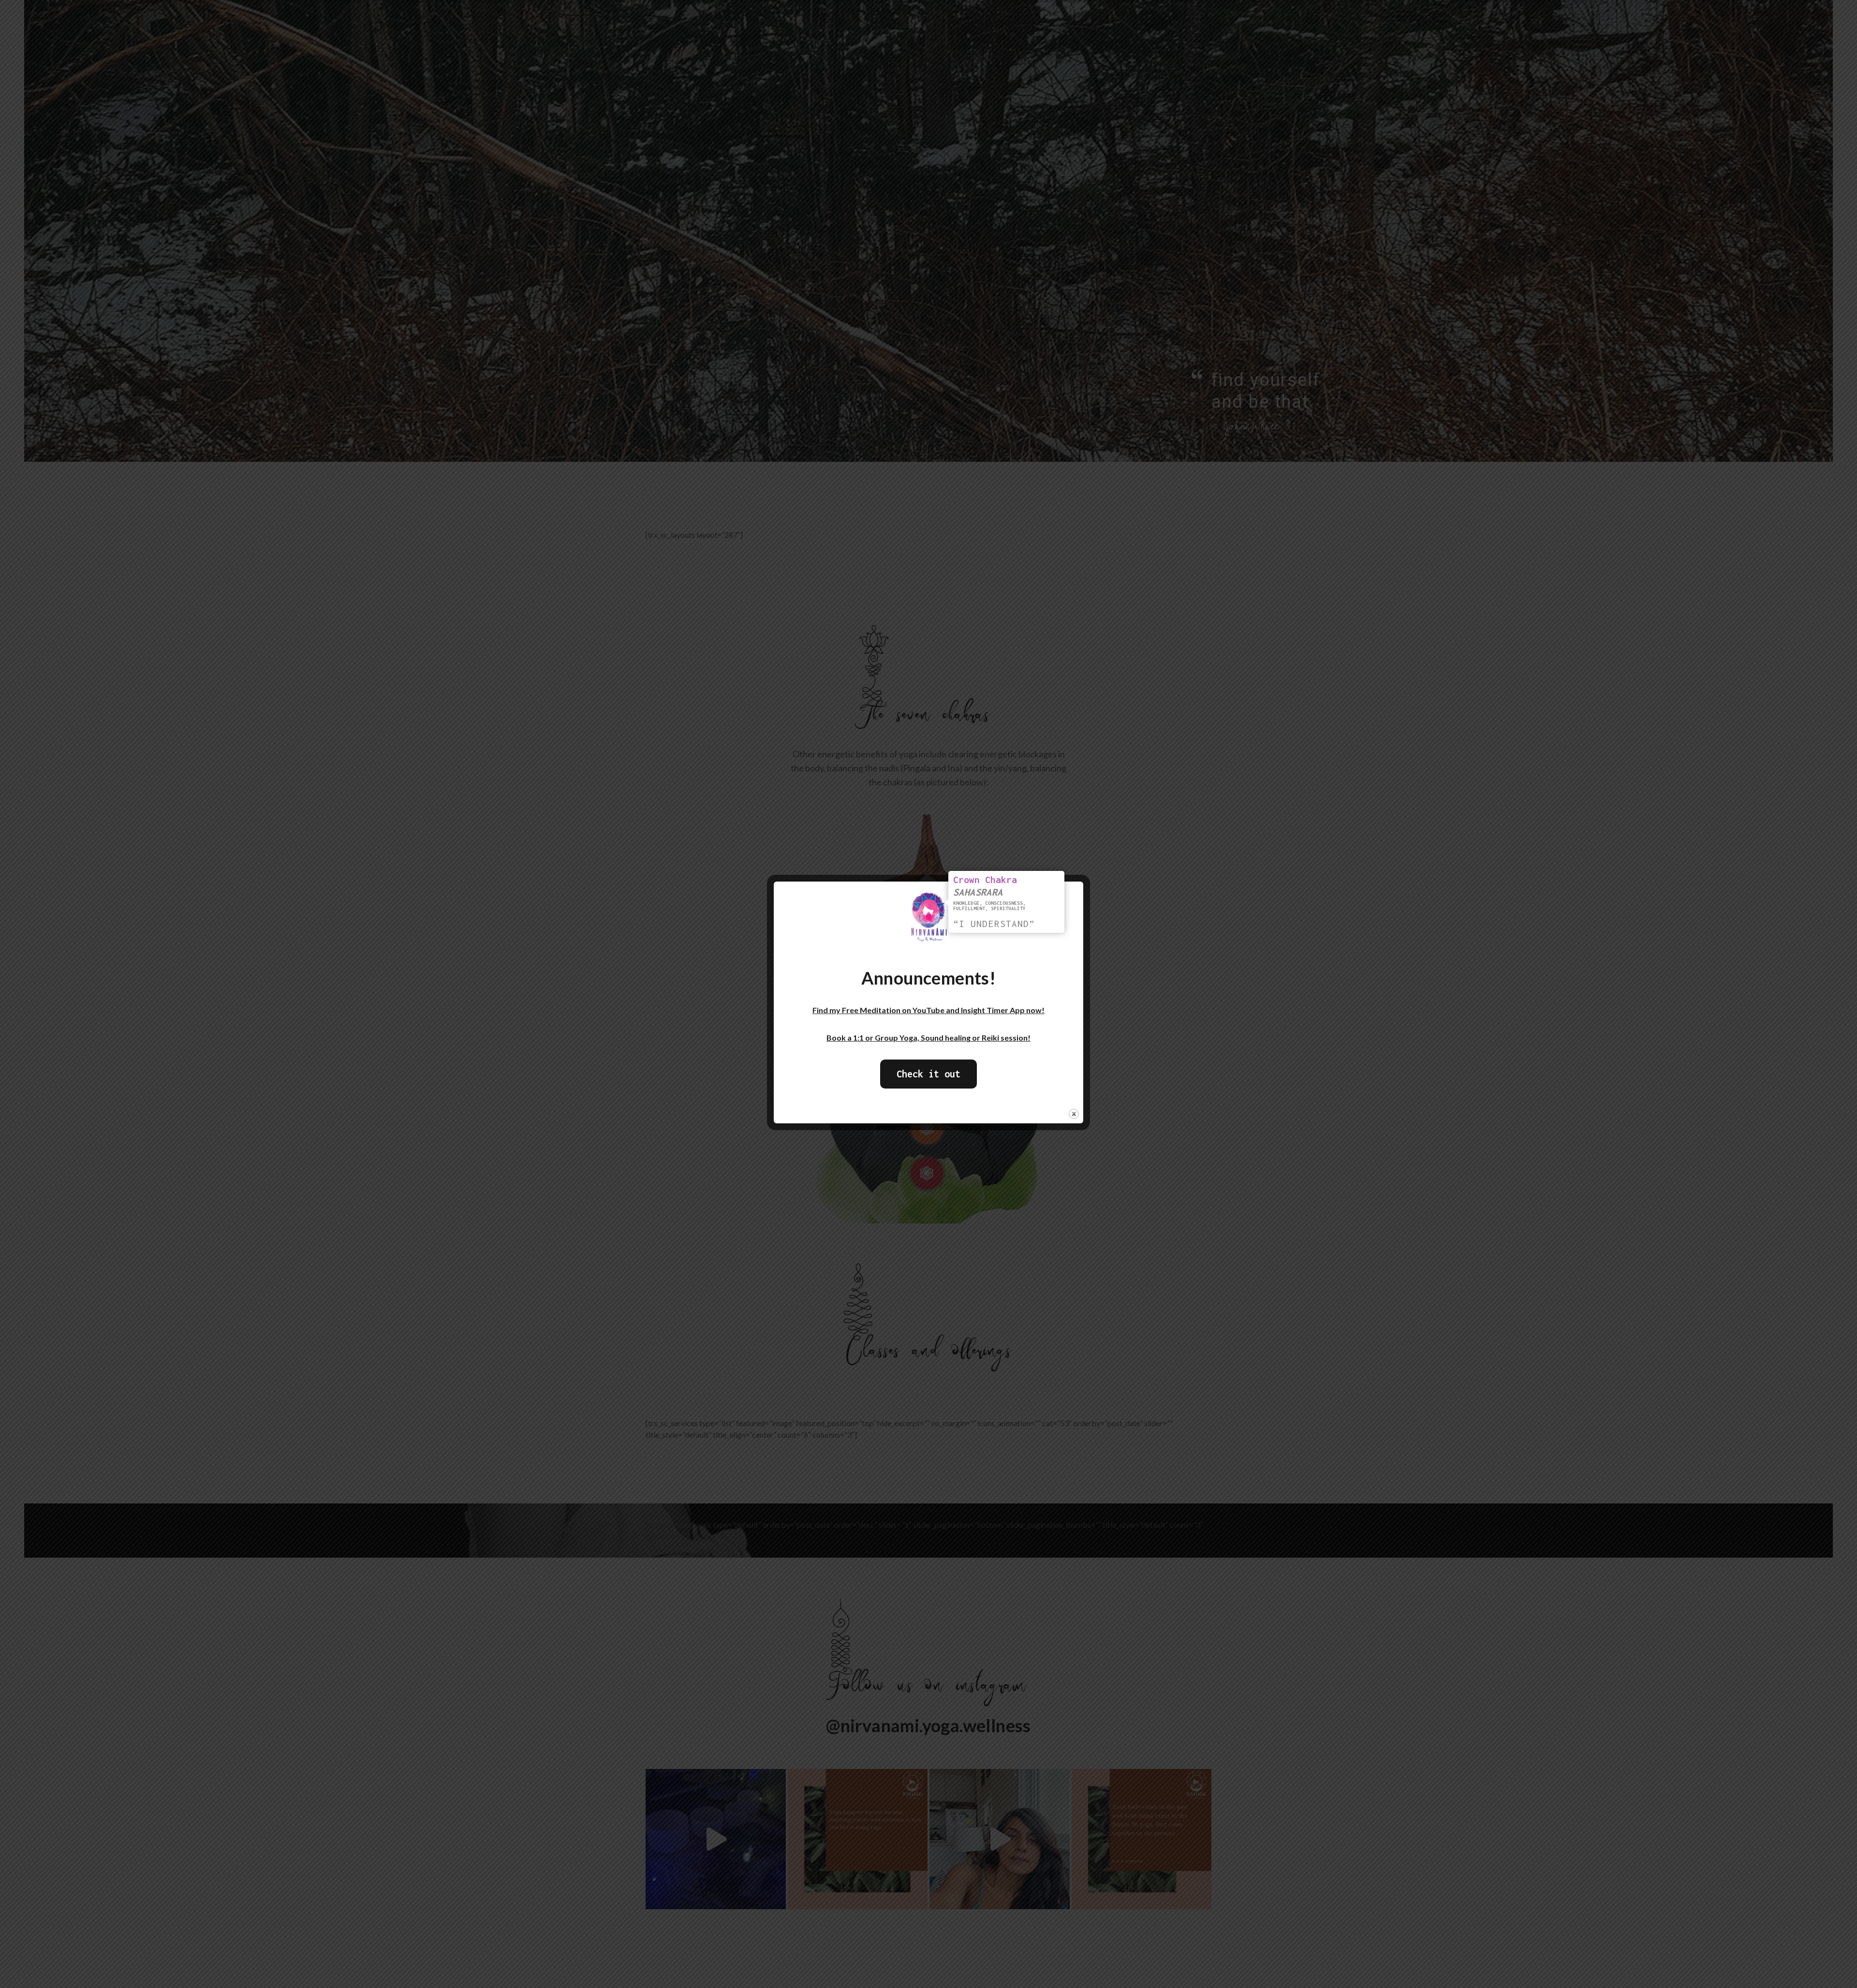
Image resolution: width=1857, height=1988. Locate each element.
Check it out (928, 1074)
